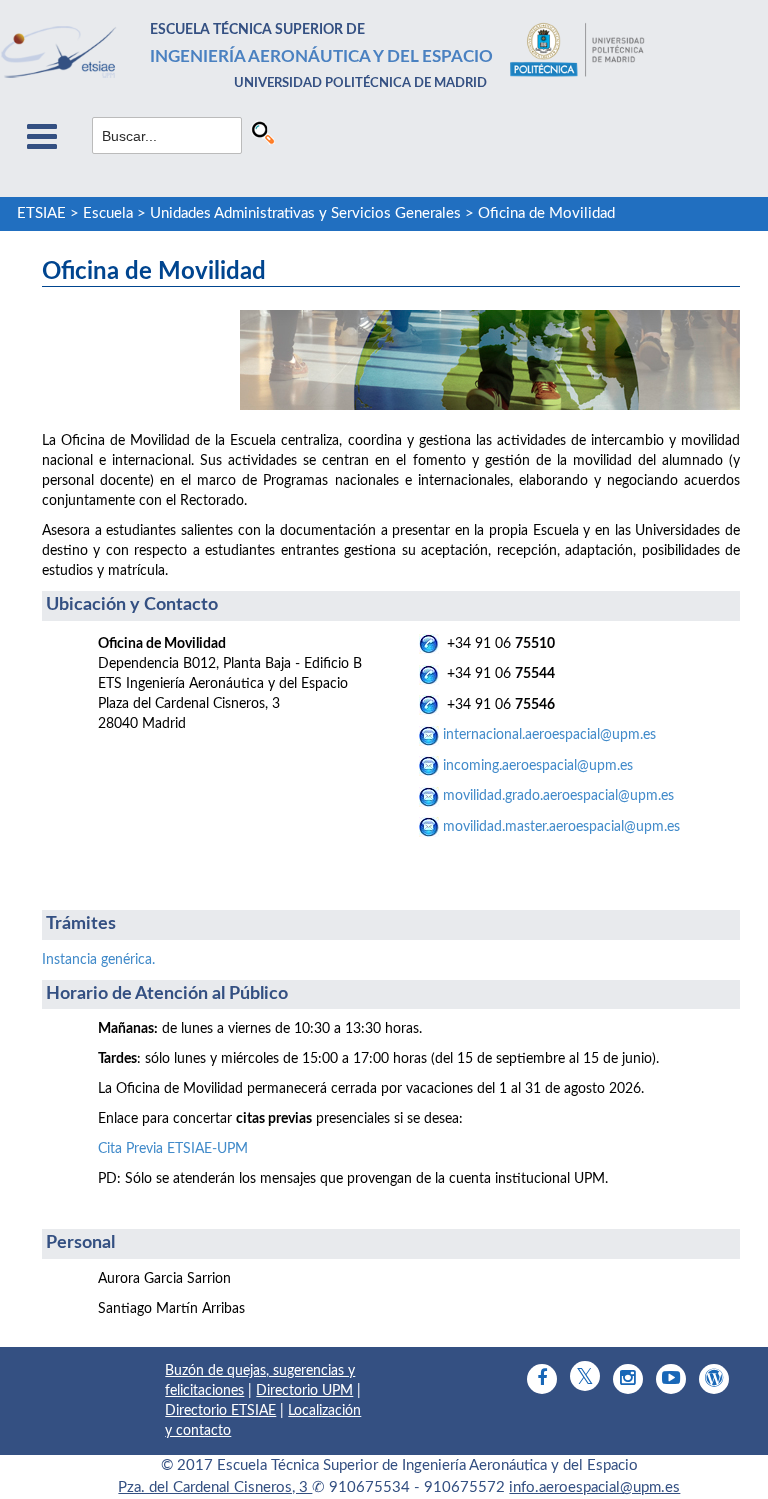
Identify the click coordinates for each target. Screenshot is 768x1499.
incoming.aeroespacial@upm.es (536, 766)
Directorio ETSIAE (220, 1411)
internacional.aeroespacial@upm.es (547, 735)
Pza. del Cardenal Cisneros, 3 (215, 1487)
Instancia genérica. (98, 960)
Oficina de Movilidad (546, 213)
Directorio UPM (304, 1391)
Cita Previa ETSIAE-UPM (173, 1149)
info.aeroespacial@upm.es (594, 1487)
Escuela (108, 213)
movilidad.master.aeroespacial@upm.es (561, 827)
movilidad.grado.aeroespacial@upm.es (558, 796)
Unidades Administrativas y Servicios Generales (305, 213)
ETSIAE (41, 213)
